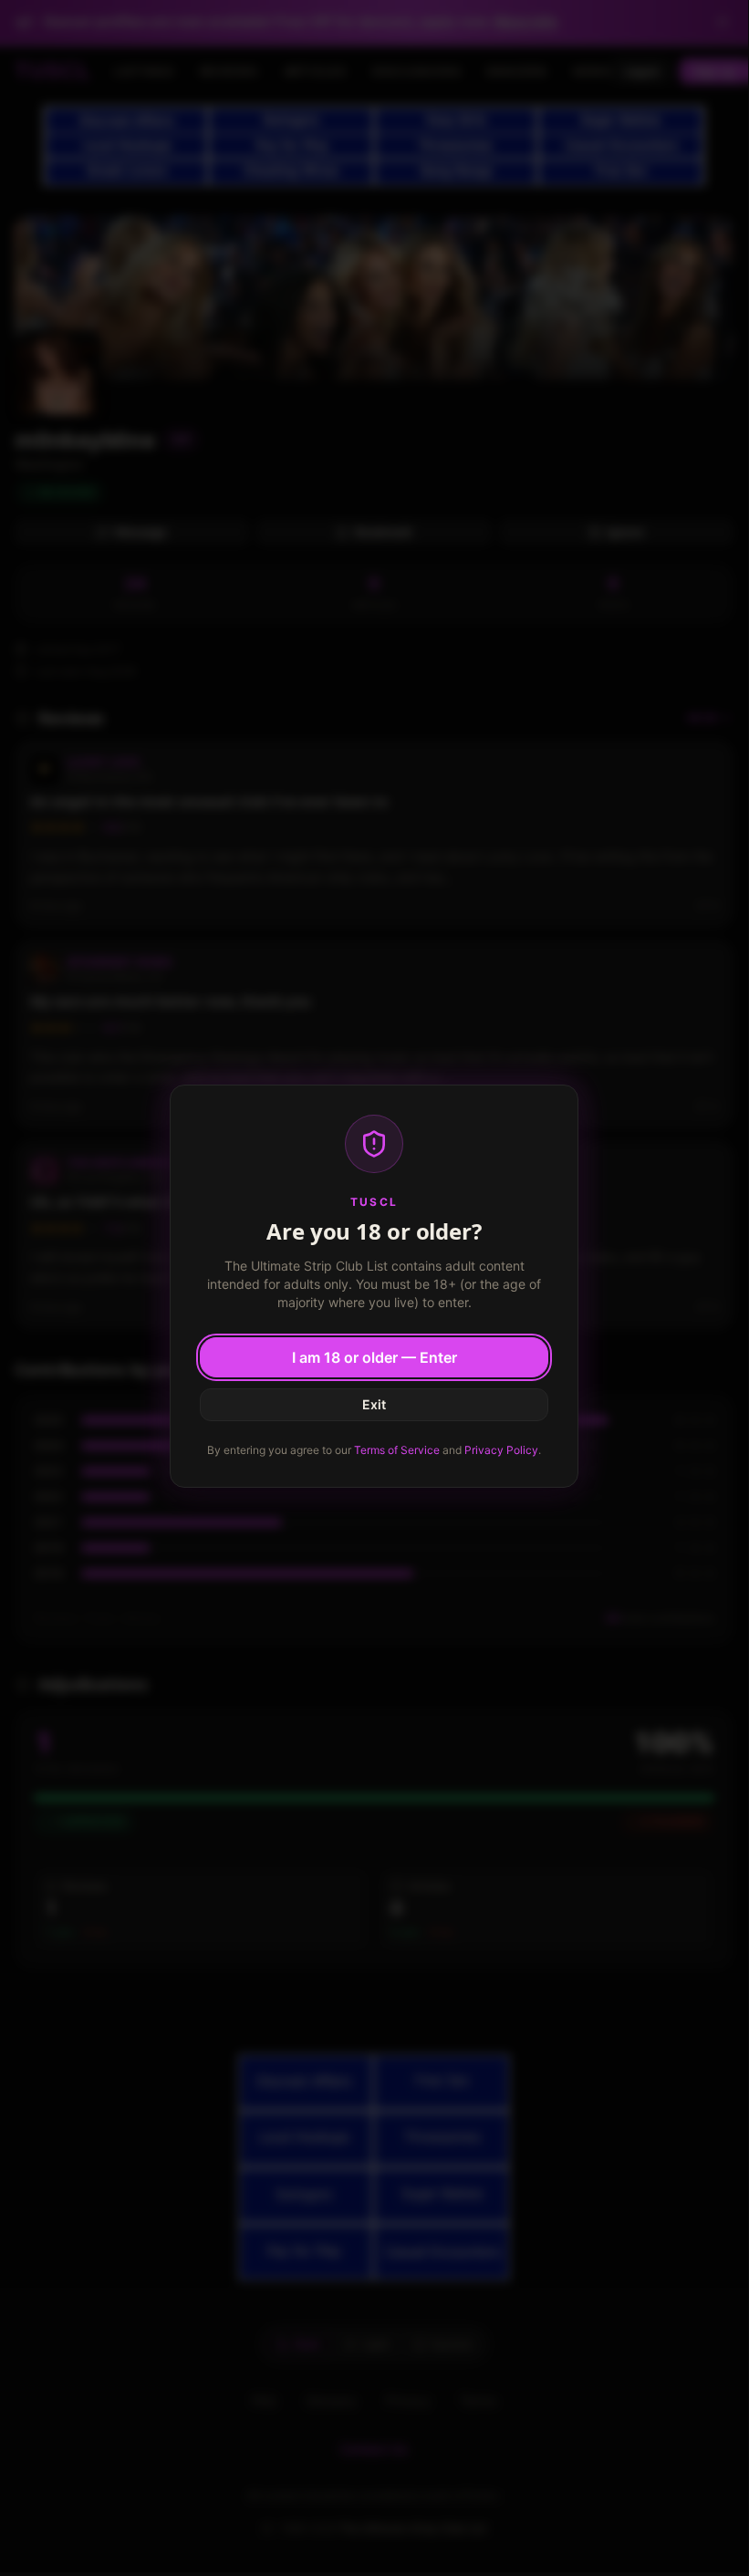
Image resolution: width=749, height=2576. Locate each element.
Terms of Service (397, 1450)
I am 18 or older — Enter (374, 1357)
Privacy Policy (501, 1450)
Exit (374, 1404)
